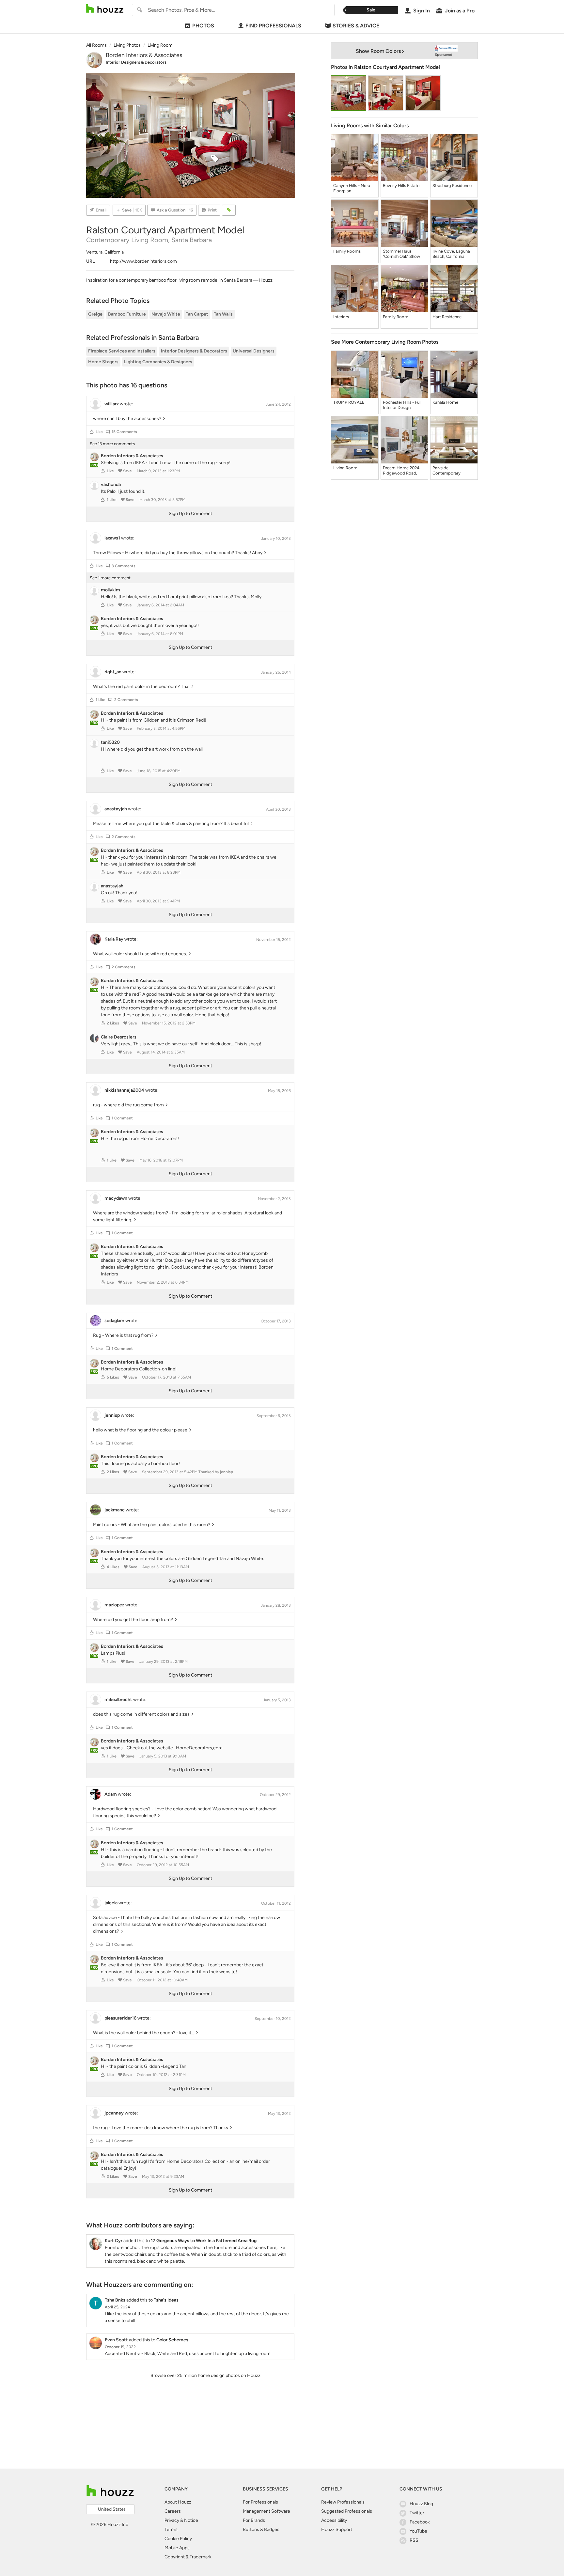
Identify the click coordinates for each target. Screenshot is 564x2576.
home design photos (219, 2375)
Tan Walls (223, 314)
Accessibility (334, 2520)
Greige (95, 314)
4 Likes (113, 1567)
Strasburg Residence (452, 186)
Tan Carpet (197, 314)
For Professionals (260, 2502)
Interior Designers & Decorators (136, 62)
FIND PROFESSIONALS (273, 26)
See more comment (110, 578)
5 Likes (113, 1377)
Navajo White (166, 314)
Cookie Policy (178, 2539)
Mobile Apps (177, 2548)
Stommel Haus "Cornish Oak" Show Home (401, 254)
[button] (92, 432)
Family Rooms (347, 251)
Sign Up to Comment (190, 514)
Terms (171, 2529)
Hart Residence (447, 317)
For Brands (254, 2520)
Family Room (396, 317)
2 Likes (113, 1023)
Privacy (172, 2520)
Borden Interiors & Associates (144, 55)
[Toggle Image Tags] (229, 210)
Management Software (266, 2511)
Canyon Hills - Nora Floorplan (352, 188)
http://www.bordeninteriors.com (143, 261)
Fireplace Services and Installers (122, 351)
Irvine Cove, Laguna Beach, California (451, 254)
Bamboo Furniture (127, 314)
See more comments (112, 444)
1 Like (112, 500)
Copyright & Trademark (188, 2557)
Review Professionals (343, 2502)
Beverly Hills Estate (401, 186)
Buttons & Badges (261, 2529)
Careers (173, 2511)
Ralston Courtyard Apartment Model (397, 67)
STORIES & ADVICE (356, 26)
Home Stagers (103, 362)
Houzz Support (337, 2529)
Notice (191, 2520)
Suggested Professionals (347, 2511)
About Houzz (178, 2502)
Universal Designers (254, 351)
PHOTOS (203, 26)
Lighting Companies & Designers (158, 362)
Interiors (341, 317)
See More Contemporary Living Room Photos (385, 342)
